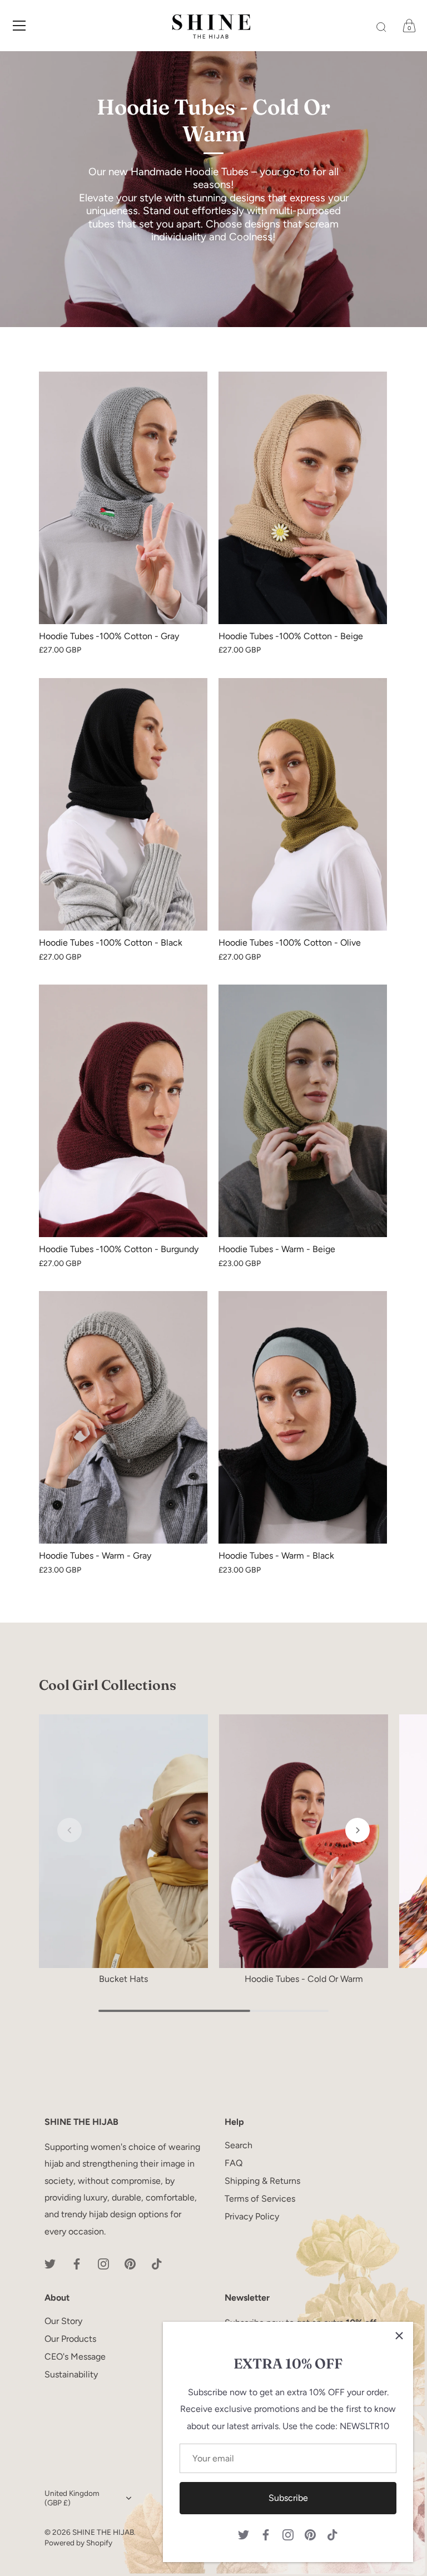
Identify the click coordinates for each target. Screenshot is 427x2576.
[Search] (381, 27)
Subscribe (288, 2498)
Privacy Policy (252, 2216)
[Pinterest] (310, 2534)
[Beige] (303, 498)
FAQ (234, 2163)
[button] (69, 1830)
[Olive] (303, 804)
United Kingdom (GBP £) (72, 2498)
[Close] (399, 2336)
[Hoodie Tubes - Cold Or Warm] (304, 1841)
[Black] (123, 804)
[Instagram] (288, 2534)
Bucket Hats (123, 1979)
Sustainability (71, 2374)
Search (239, 2145)
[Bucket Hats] (123, 1841)
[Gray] (123, 498)
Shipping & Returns (262, 2181)
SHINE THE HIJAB (103, 2532)
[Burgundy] (123, 1111)
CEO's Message (75, 2357)
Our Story (63, 2321)
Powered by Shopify (78, 2543)
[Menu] (19, 26)
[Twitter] (244, 2534)
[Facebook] (266, 2534)
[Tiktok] (332, 2534)
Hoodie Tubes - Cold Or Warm (304, 1979)
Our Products (70, 2339)
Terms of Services (260, 2199)
